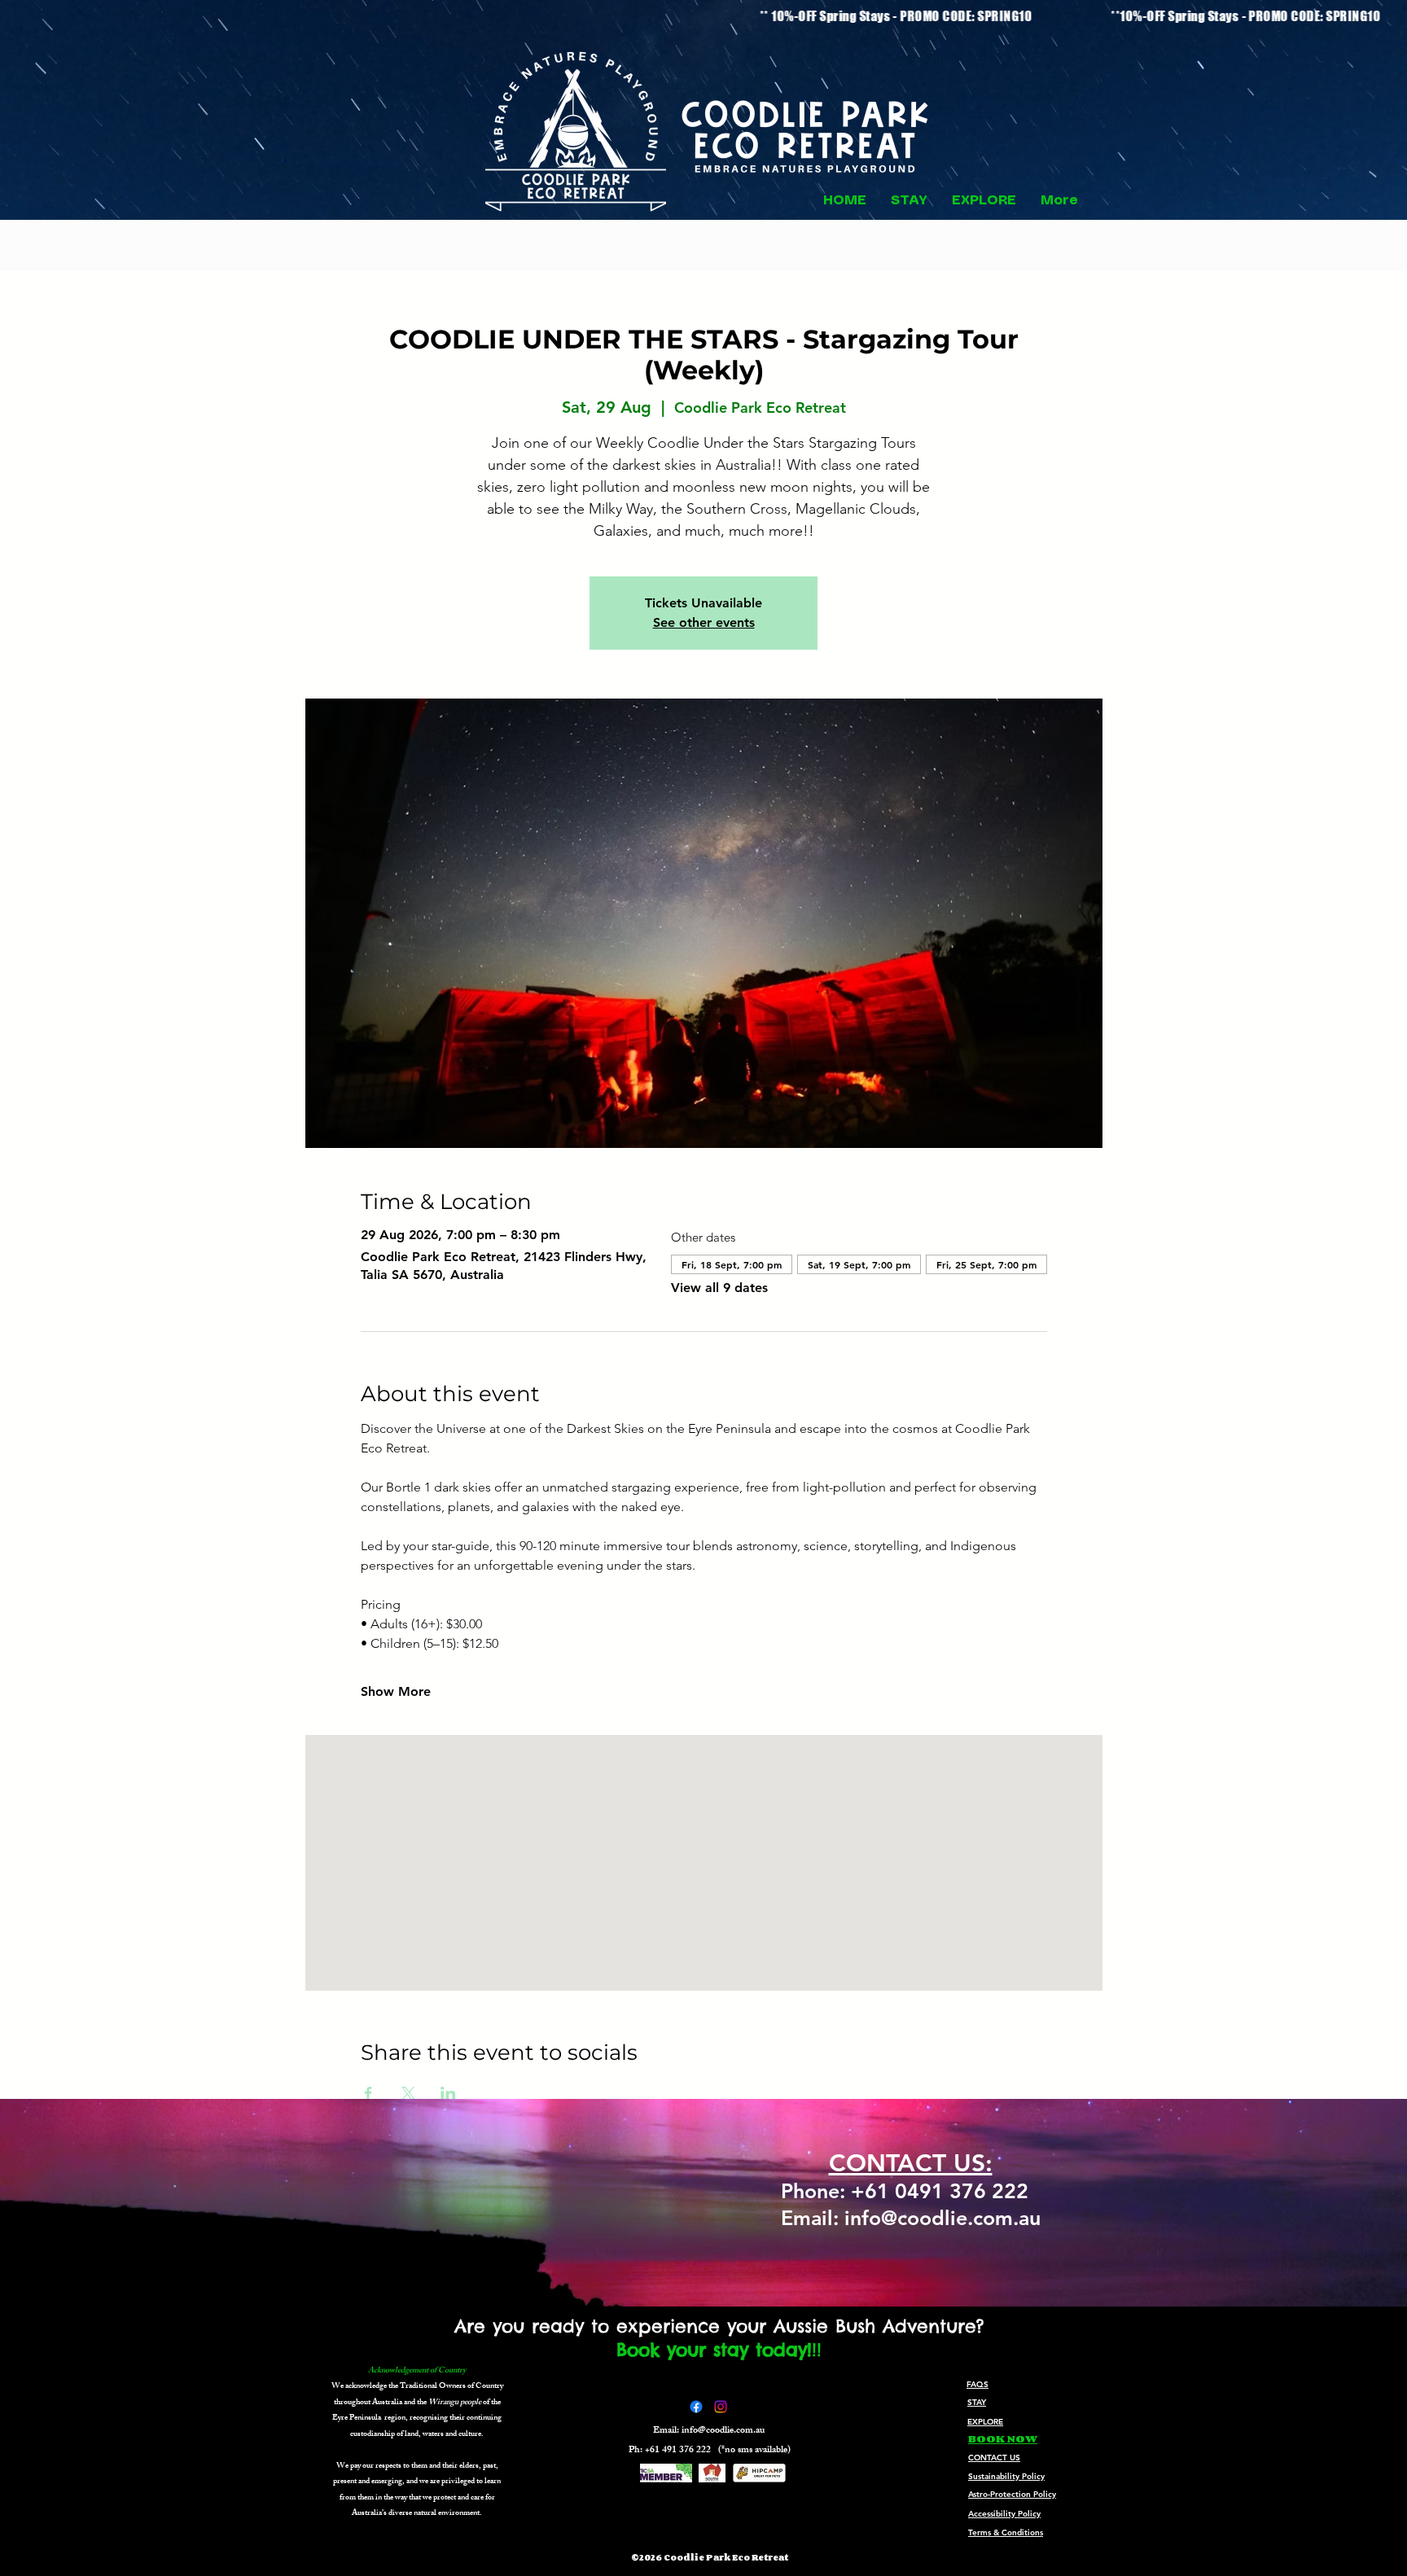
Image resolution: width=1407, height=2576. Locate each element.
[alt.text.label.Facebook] (696, 2407)
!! (817, 2350)
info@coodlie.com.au (723, 2431)
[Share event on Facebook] (368, 2093)
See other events (704, 622)
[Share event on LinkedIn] (448, 2093)
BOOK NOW (1003, 2438)
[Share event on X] (408, 2093)
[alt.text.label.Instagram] (721, 2407)
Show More (396, 1691)
